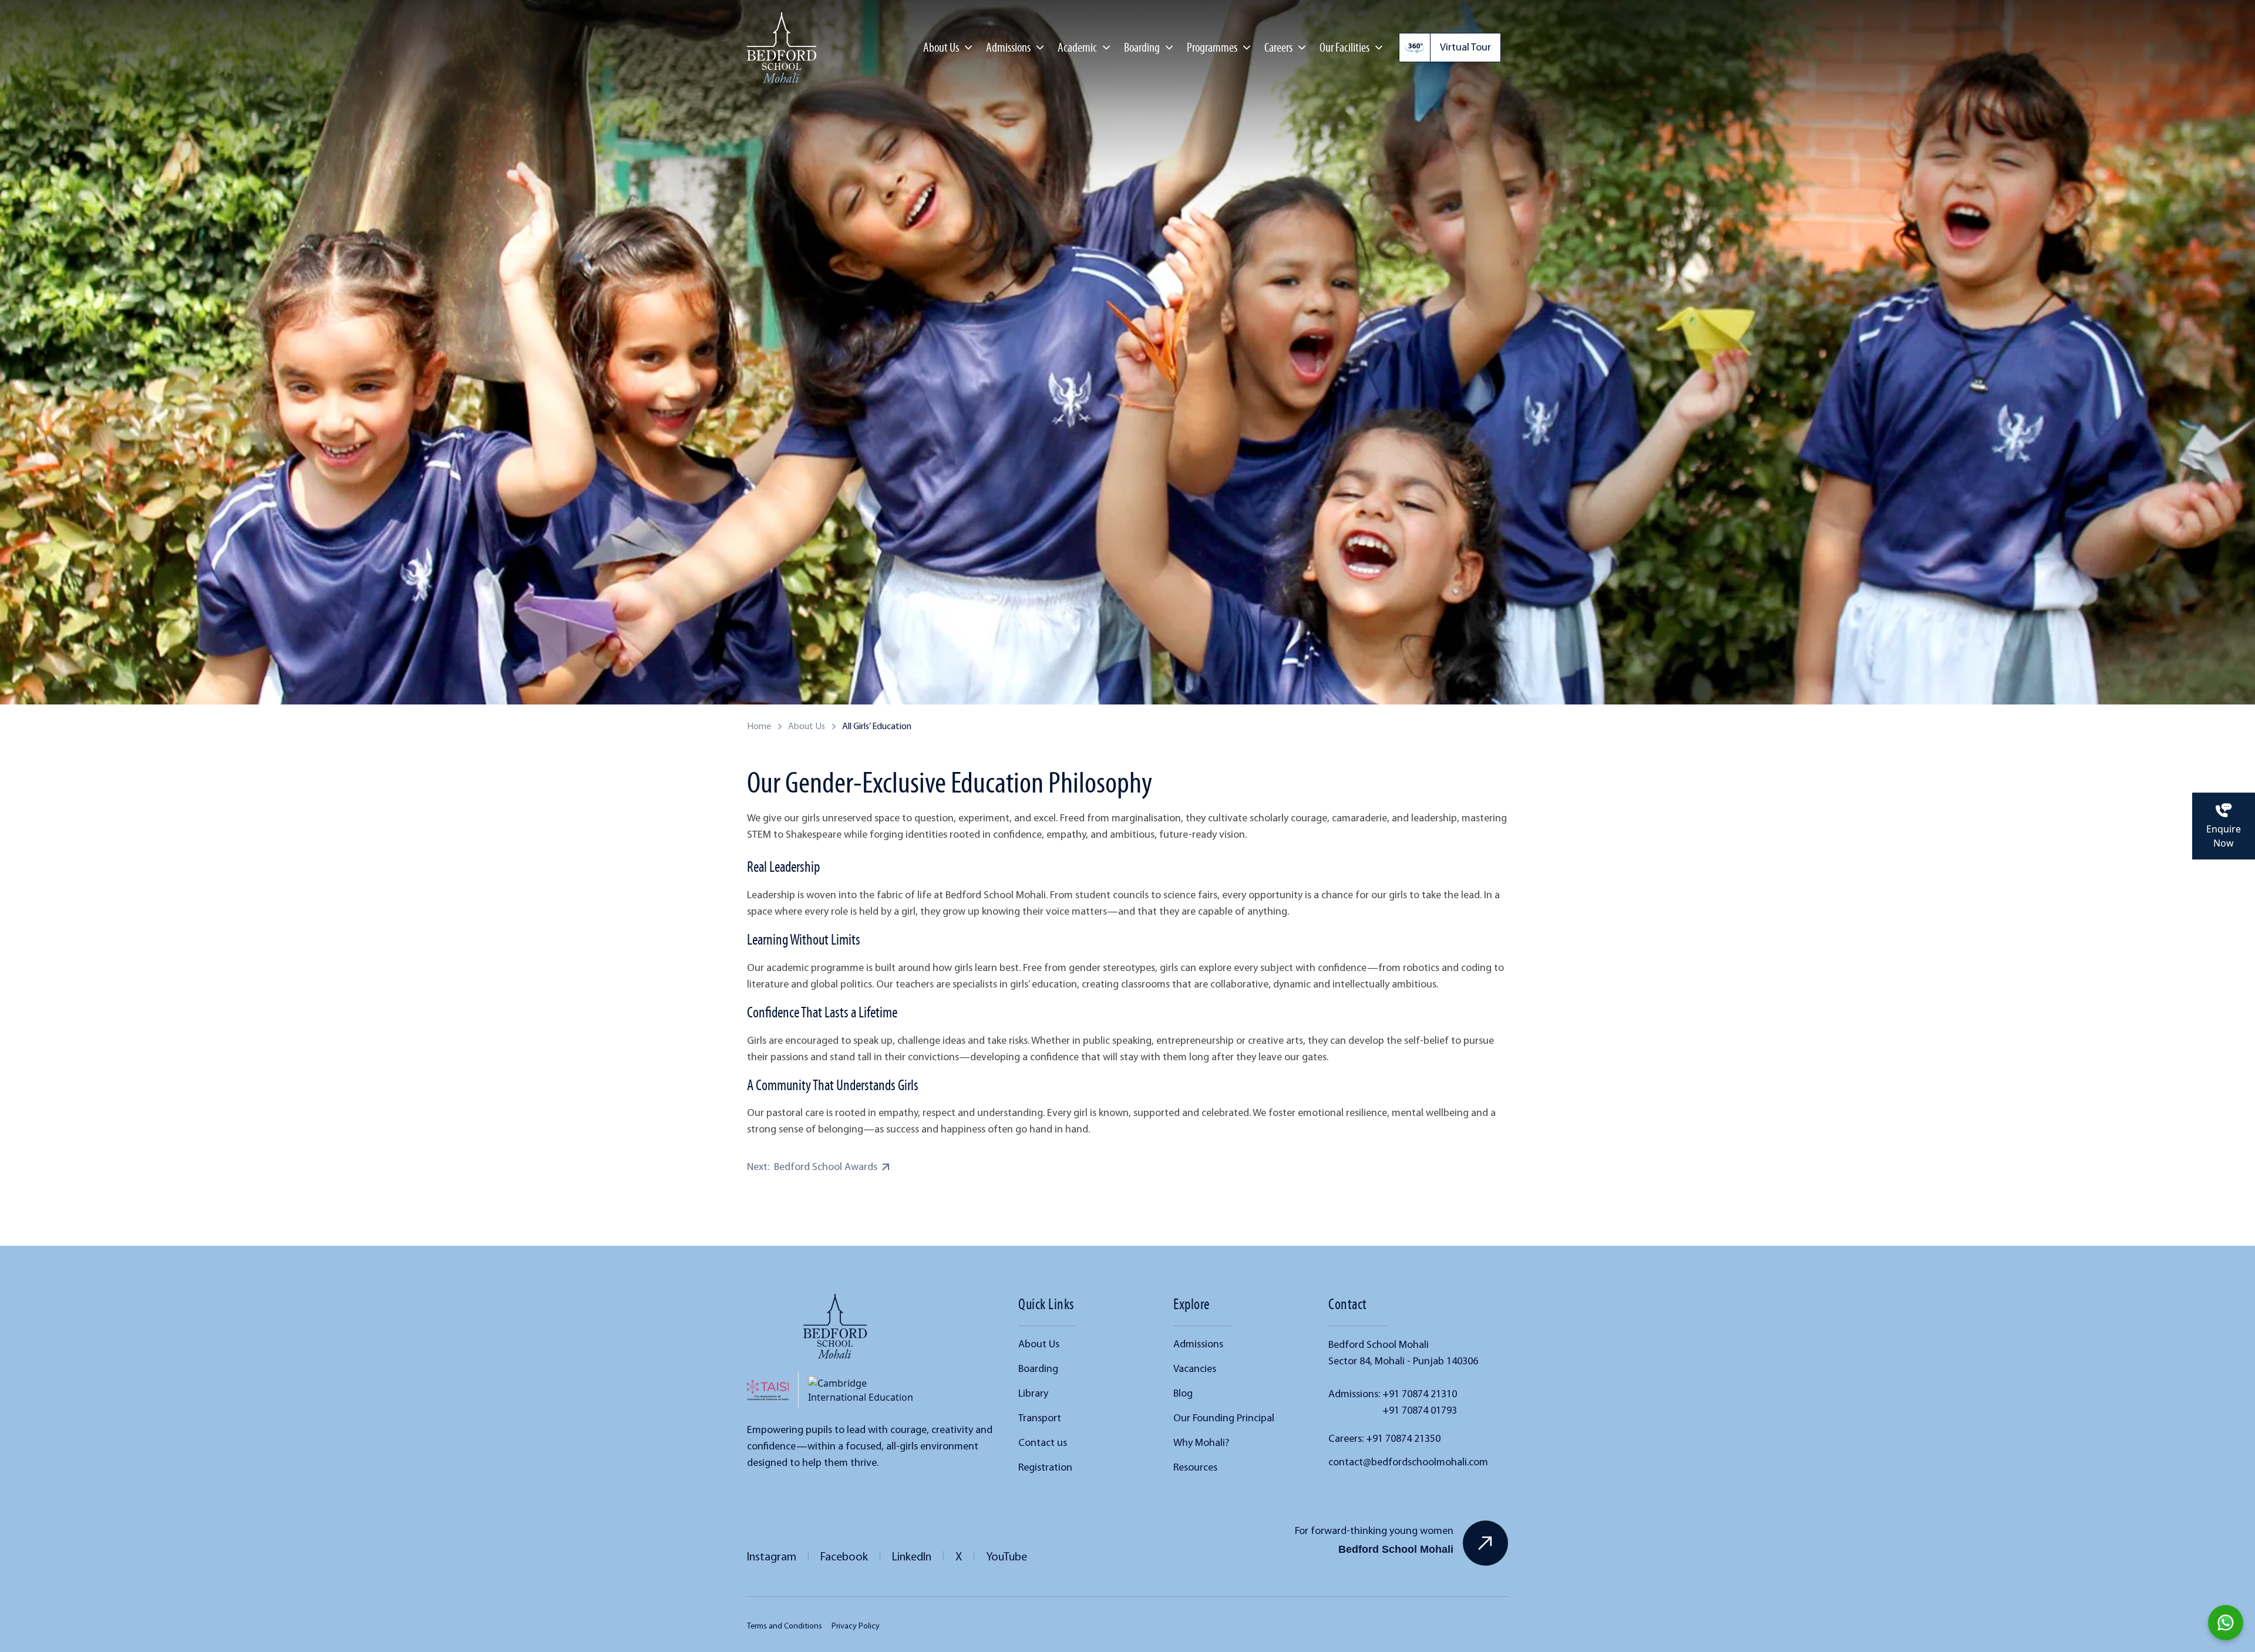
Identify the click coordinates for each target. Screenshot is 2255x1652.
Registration (1045, 1467)
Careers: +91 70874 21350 (1384, 1438)
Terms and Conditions (785, 1626)
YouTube (1007, 1556)
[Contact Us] (1485, 1543)
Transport (1040, 1418)
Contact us (1043, 1442)
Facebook (844, 1556)
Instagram (772, 1556)
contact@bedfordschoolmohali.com (1408, 1462)
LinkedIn (912, 1556)
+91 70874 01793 (1420, 1410)
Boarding (1142, 47)
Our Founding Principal (1224, 1418)
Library (1033, 1393)
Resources (1195, 1467)
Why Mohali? (1201, 1442)
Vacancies (1195, 1368)
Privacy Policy (856, 1626)
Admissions (1198, 1344)
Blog (1183, 1393)
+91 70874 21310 (1420, 1394)
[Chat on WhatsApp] (2226, 1623)
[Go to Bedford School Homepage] (835, 1326)
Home (759, 726)
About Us (807, 726)
